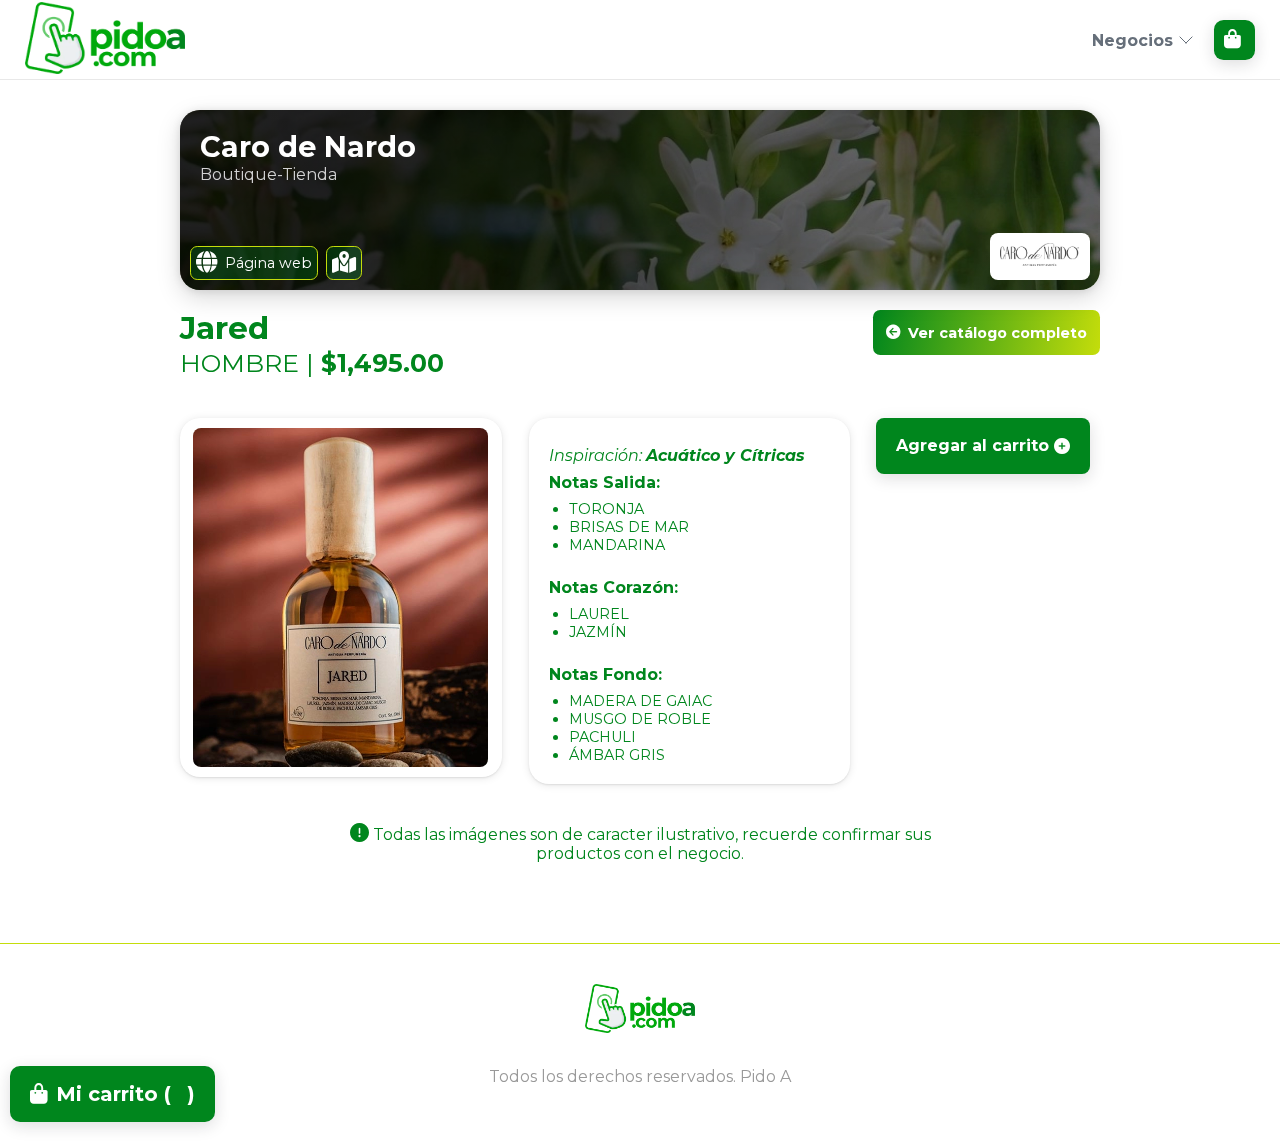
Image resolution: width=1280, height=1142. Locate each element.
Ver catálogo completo (997, 333)
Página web (268, 263)
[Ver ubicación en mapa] (344, 263)
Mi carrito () (125, 1094)
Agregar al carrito (972, 445)
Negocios (1132, 40)
